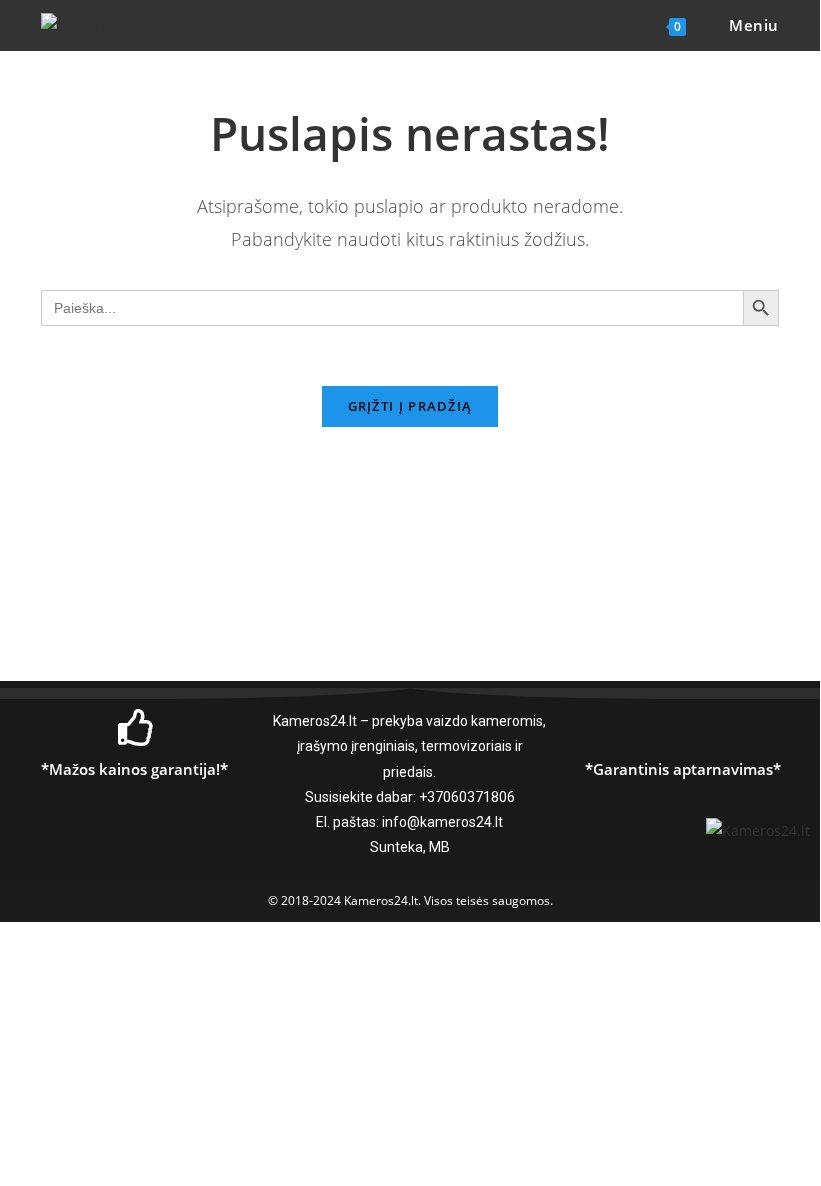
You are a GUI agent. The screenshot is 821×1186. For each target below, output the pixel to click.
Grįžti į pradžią (410, 406)
